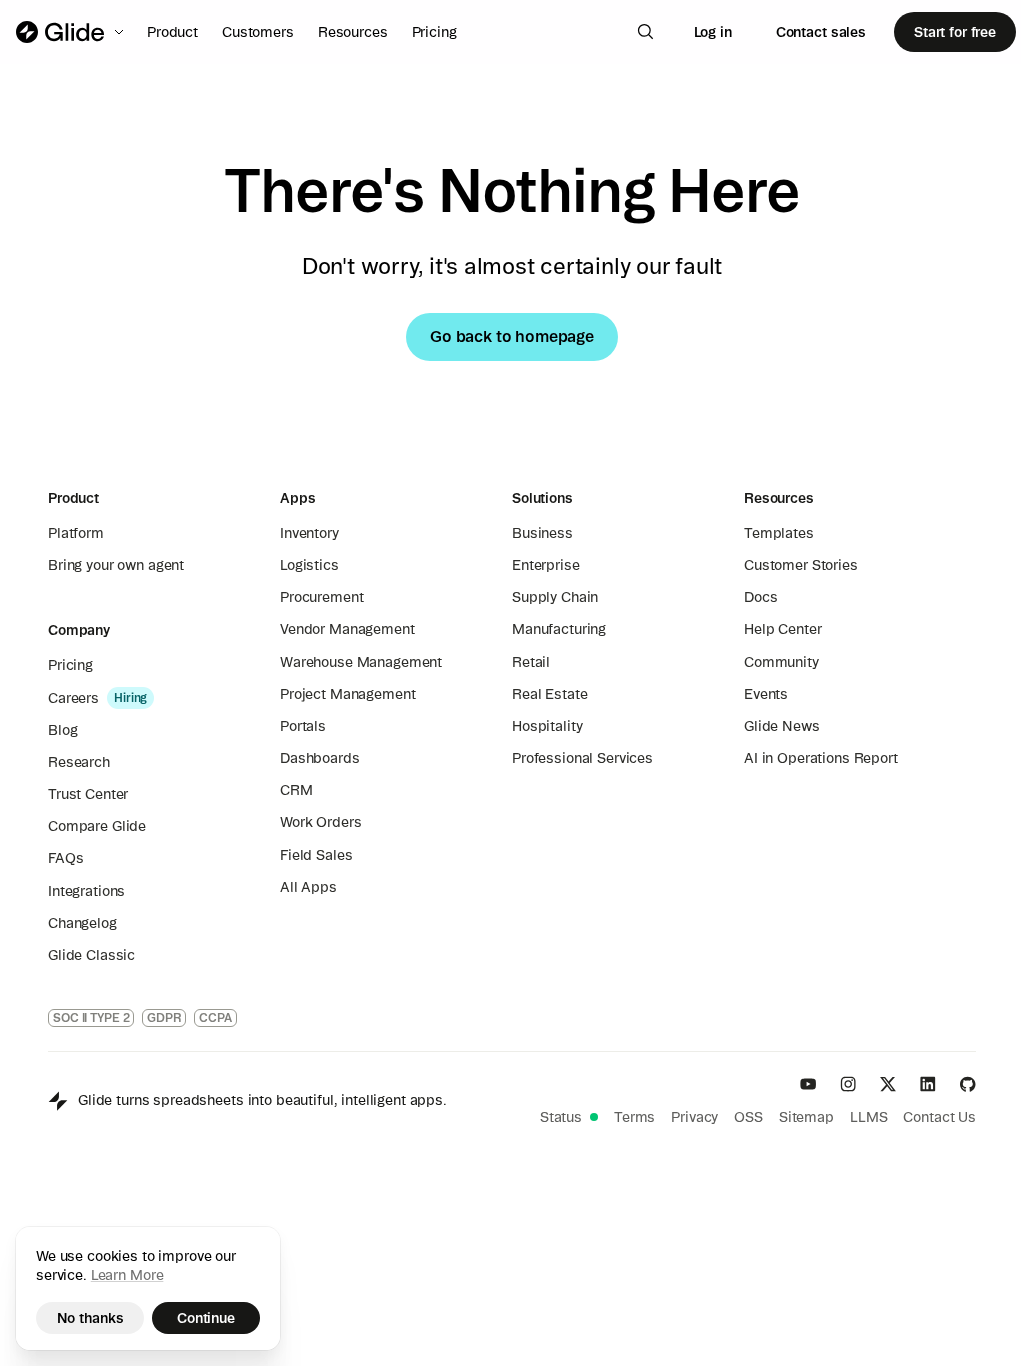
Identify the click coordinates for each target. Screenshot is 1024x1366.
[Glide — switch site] (71, 32)
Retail (531, 662)
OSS (748, 1117)
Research (79, 762)
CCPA (215, 1017)
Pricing (434, 32)
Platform (76, 533)
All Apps (308, 887)
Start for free (955, 32)
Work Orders (320, 822)
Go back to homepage (512, 336)
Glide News (782, 726)
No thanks (90, 1318)
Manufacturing (559, 629)
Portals (303, 726)
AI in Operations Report (821, 758)
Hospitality (547, 726)
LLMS (868, 1117)
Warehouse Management (361, 662)
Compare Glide (97, 826)
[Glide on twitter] (888, 1084)
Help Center (782, 629)
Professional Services (582, 758)
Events (766, 694)
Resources (353, 32)
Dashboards (320, 758)
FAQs (65, 858)
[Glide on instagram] (848, 1084)
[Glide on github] (968, 1084)
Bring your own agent (116, 565)
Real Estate (549, 694)
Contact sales (821, 32)
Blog (62, 730)
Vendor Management (347, 629)
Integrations (86, 891)
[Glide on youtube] (808, 1084)
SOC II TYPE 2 (91, 1017)
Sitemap (806, 1117)
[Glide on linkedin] (928, 1084)
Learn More (127, 1275)
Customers (258, 32)
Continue (206, 1318)
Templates (779, 533)
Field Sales (316, 855)
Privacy (694, 1117)
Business (542, 533)
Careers (73, 698)
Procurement (321, 597)
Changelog (82, 923)
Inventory (309, 533)
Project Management (347, 694)
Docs (760, 597)
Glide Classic (91, 955)
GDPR (164, 1017)
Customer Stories (801, 565)
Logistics (309, 565)
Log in (713, 32)
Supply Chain (555, 597)
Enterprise (546, 565)
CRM (296, 790)
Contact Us (939, 1117)
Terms (634, 1117)
